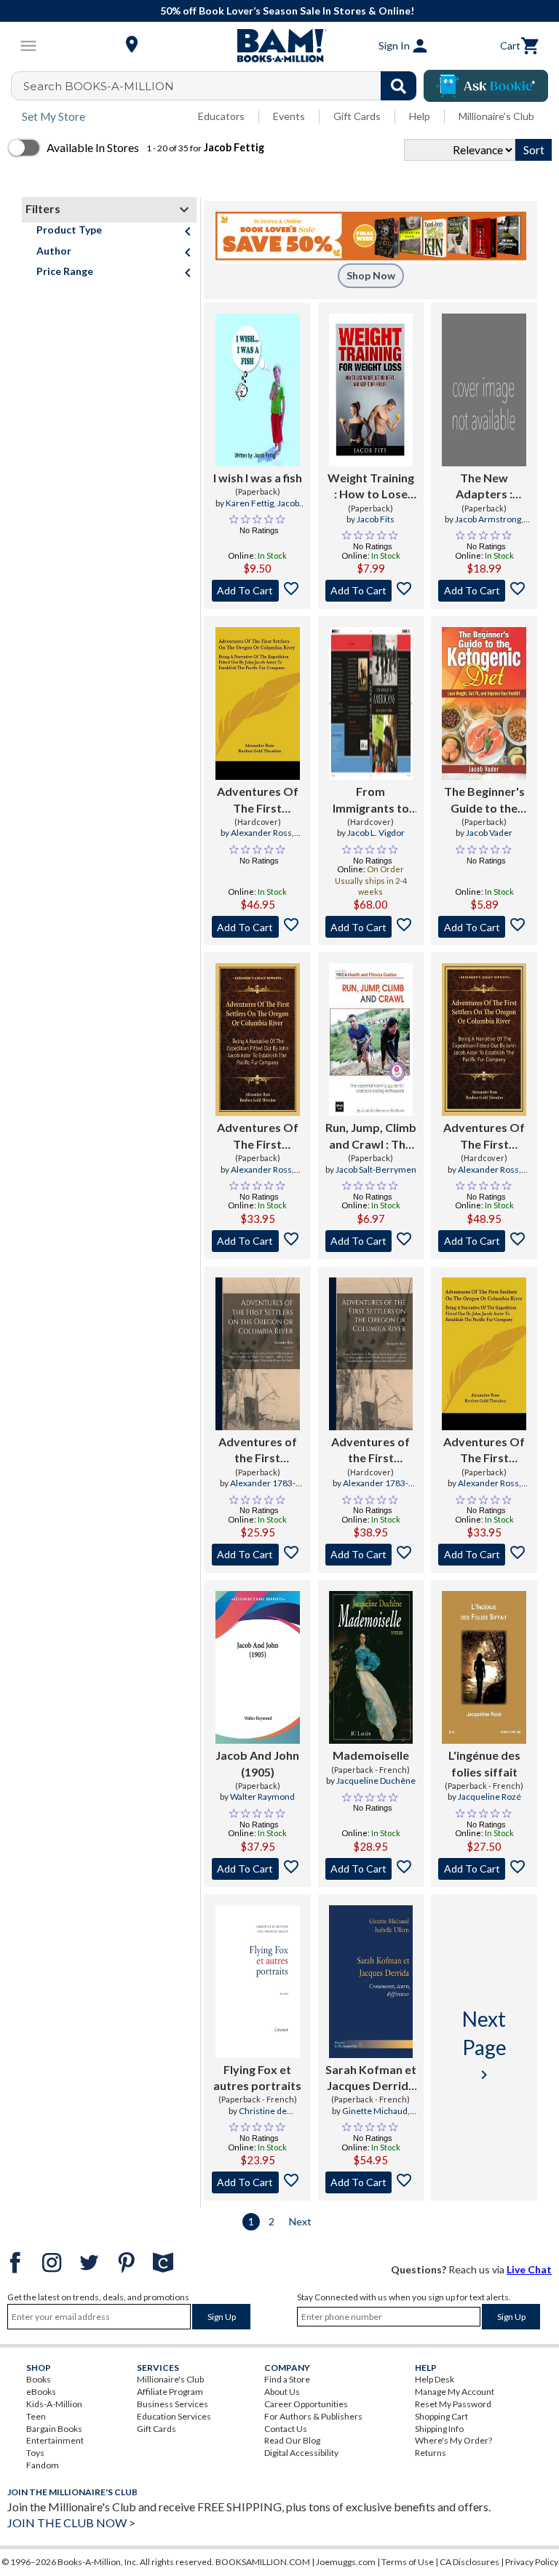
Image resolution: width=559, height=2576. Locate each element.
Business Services (173, 2404)
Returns (431, 2453)
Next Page (484, 2045)
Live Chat (529, 2269)
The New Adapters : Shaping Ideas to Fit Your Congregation (484, 487)
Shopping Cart (441, 2416)
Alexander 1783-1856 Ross (263, 1489)
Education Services (174, 2416)
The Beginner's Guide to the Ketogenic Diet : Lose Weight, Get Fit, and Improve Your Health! (484, 800)
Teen (36, 2416)
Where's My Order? (453, 2440)
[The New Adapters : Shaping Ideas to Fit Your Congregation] (484, 390)
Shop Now (371, 275)
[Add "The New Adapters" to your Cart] (484, 591)
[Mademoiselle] (371, 1667)
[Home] (279, 46)
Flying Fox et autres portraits (257, 2077)
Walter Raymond (262, 1797)
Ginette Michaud (375, 2111)
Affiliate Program (170, 2392)
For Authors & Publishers (313, 2416)
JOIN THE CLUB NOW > (71, 2523)
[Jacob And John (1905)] (258, 1667)
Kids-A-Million (54, 2404)
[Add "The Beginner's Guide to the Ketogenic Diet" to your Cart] (484, 927)
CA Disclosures (469, 2562)
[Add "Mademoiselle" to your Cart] (371, 1869)
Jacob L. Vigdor (376, 833)
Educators (221, 116)
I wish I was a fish (258, 478)
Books (39, 2379)
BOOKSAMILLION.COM (263, 2562)
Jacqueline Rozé (489, 1797)
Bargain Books (54, 2429)
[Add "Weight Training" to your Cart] (371, 591)
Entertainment (55, 2440)
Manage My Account (455, 2392)
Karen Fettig (250, 503)
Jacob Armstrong (488, 519)
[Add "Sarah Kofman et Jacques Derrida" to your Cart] (371, 2182)
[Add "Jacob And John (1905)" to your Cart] (258, 1869)
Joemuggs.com (346, 2562)
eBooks (41, 2392)
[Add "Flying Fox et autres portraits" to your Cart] (258, 2182)
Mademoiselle (371, 1755)
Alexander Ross (261, 833)
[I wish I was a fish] (258, 390)
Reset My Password (453, 2404)
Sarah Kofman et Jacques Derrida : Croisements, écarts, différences (371, 2078)
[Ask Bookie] (486, 86)
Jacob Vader (489, 833)
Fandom (43, 2465)
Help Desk (435, 2379)
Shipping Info (439, 2429)
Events (289, 116)
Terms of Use (408, 2562)
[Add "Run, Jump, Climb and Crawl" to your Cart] (371, 1241)
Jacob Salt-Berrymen (376, 1169)
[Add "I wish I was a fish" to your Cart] (258, 591)
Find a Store (287, 2379)
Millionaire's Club (496, 116)
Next (300, 2221)
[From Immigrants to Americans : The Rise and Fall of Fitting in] (371, 703)
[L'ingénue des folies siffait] (484, 1667)
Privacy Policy (532, 2562)
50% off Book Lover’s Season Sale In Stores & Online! (287, 11)
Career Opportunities (306, 2404)
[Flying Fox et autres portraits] (258, 1982)
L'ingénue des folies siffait (484, 1763)
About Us (282, 2392)
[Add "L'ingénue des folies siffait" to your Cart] (484, 1869)
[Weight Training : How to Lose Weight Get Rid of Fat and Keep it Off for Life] (371, 390)
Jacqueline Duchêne (376, 1781)
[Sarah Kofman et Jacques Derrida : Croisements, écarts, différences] (371, 1982)
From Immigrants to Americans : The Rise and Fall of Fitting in (370, 800)
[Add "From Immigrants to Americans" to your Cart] (371, 927)
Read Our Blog (292, 2440)
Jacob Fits (376, 519)
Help (420, 116)
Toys (35, 2453)
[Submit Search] (399, 86)
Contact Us (286, 2429)
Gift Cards (357, 116)
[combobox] (223, 86)
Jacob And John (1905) (257, 1763)
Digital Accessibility (301, 2453)
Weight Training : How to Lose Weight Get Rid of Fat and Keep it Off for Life (371, 487)
